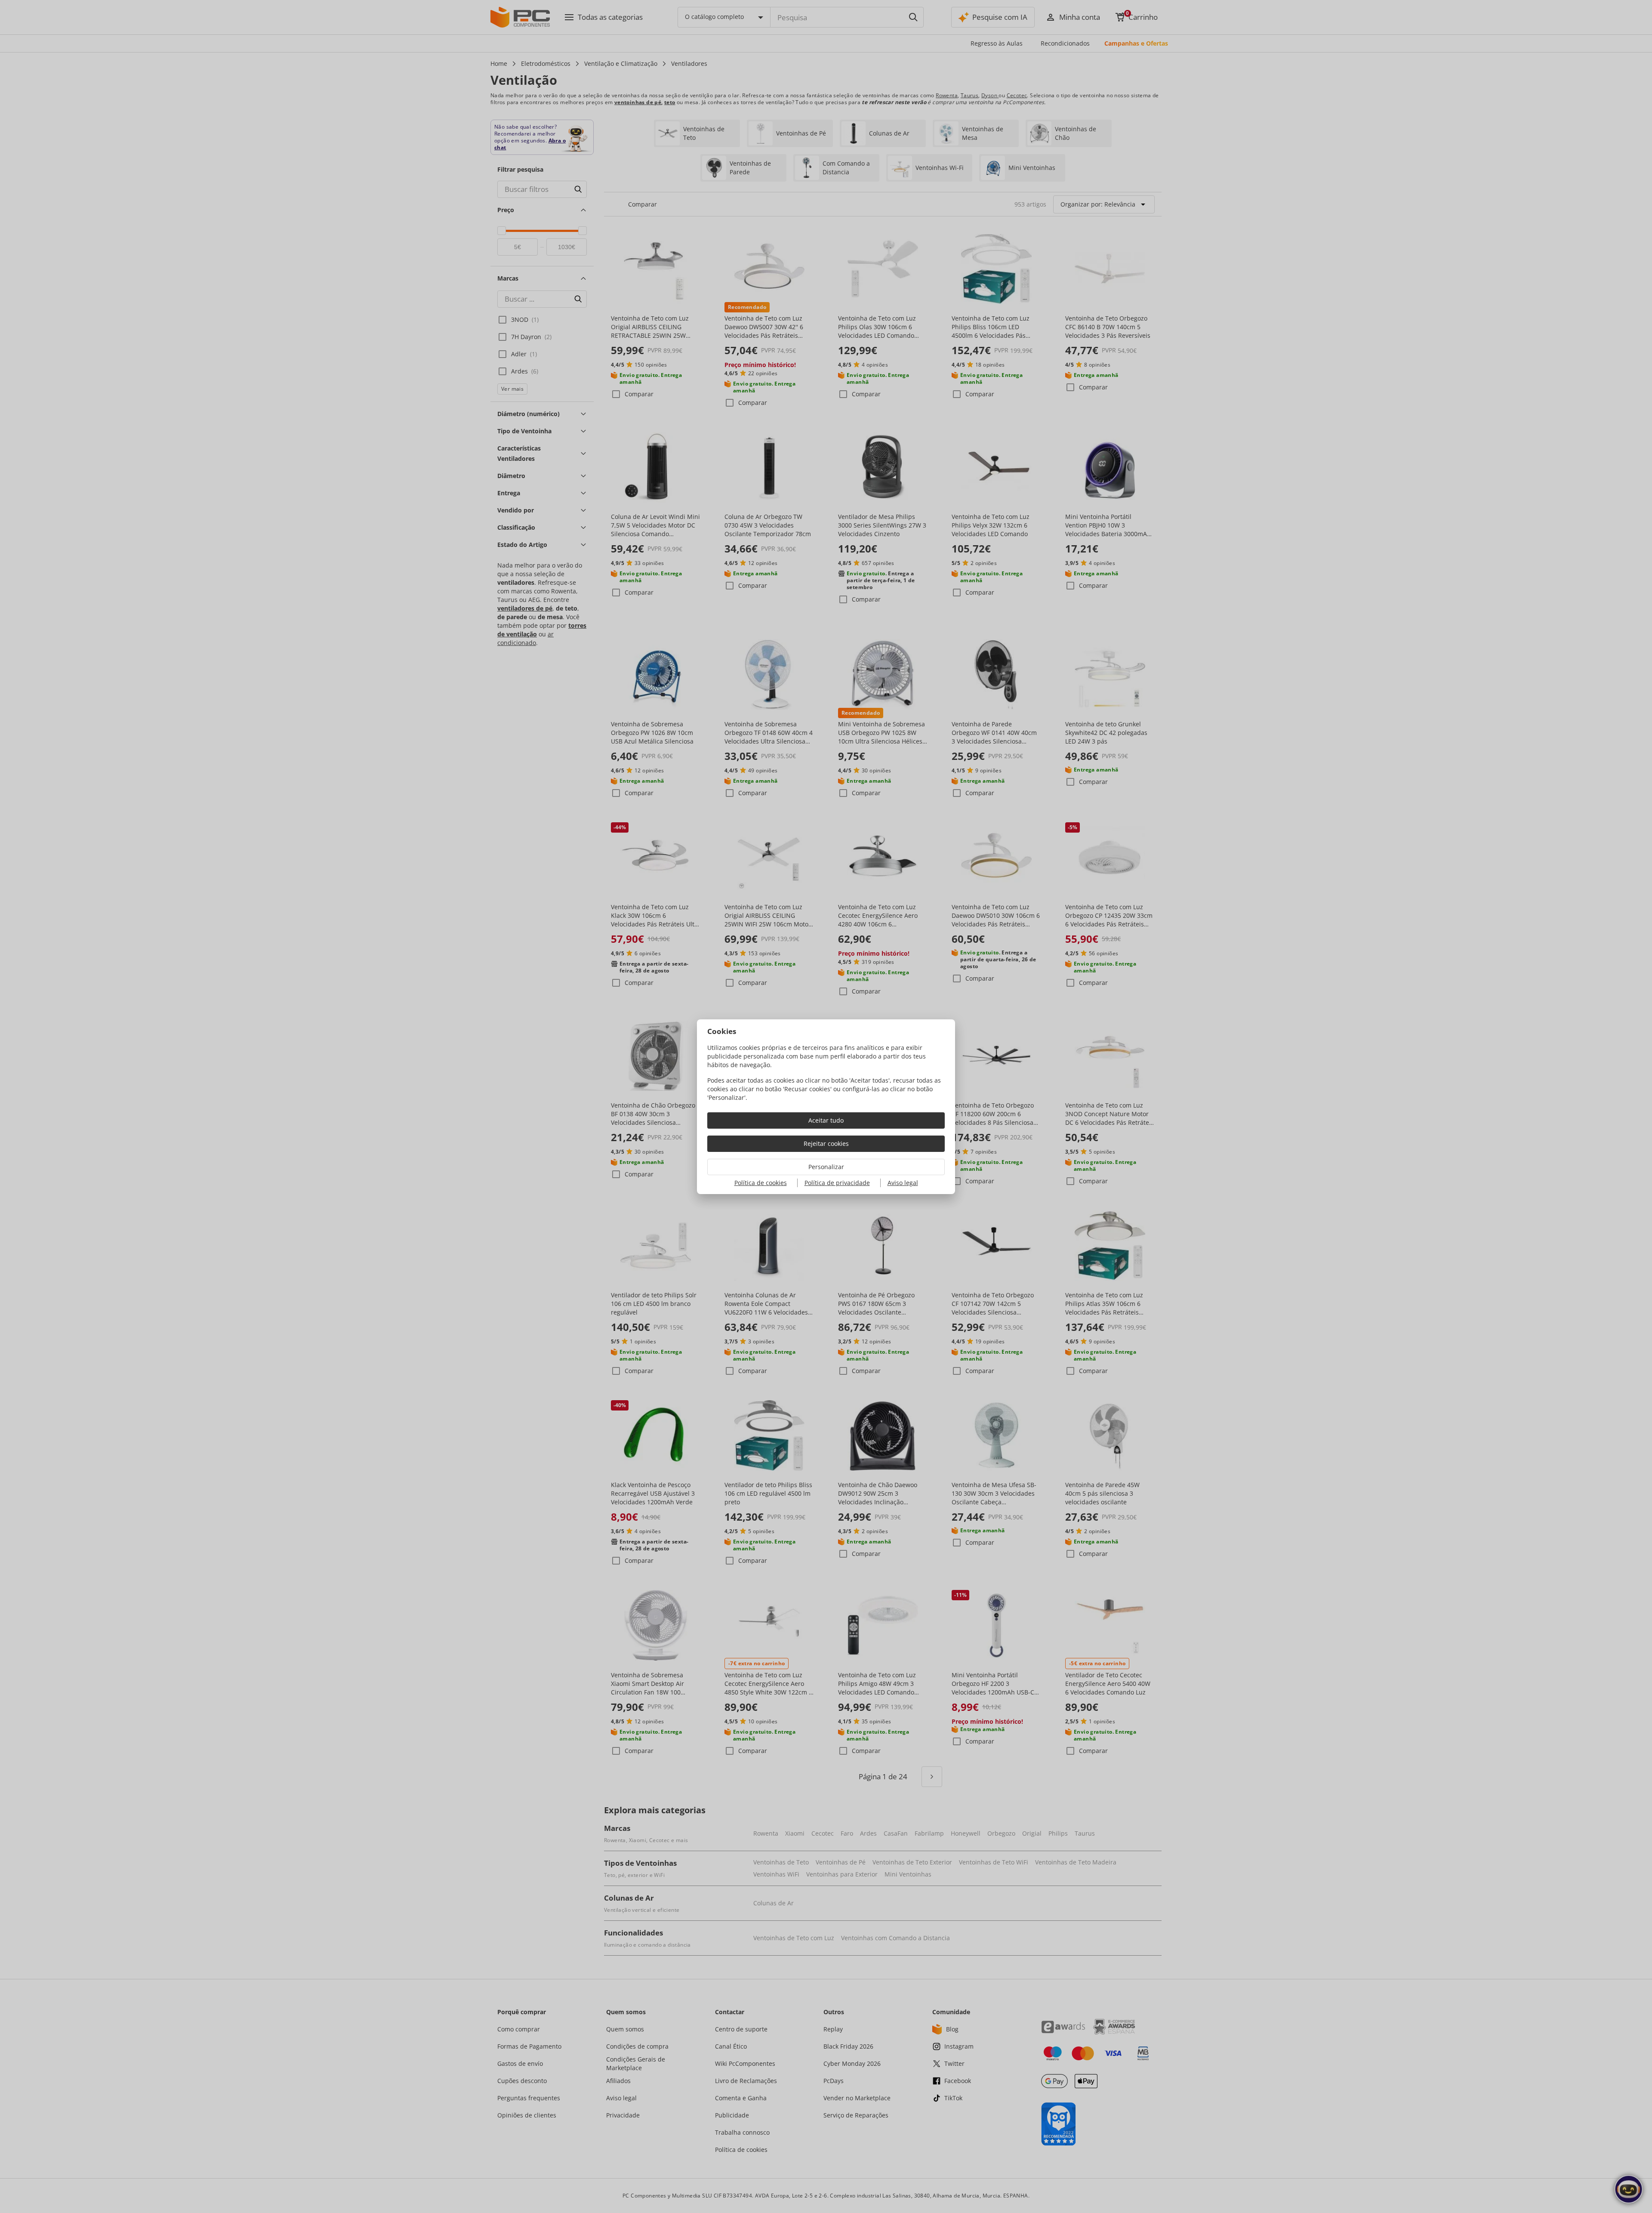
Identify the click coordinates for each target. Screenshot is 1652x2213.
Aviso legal (903, 1183)
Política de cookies (761, 1183)
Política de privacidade (837, 1183)
